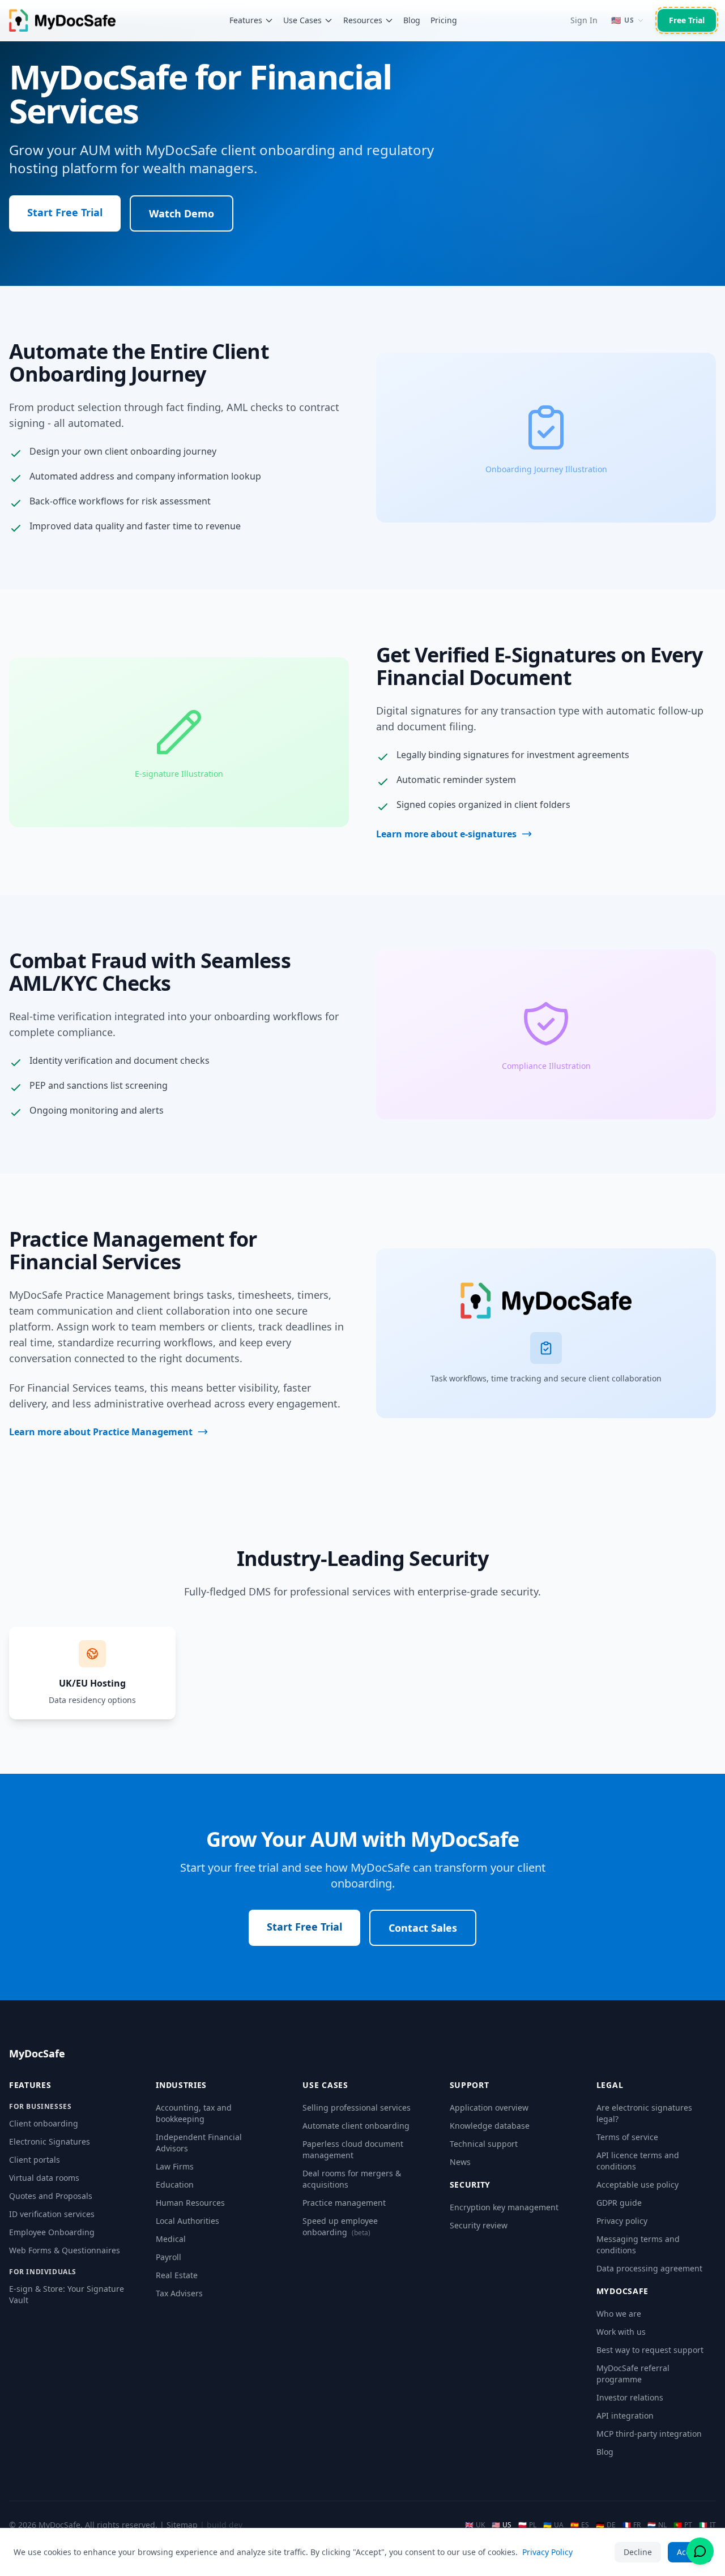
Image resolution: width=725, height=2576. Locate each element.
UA (553, 2525)
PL (527, 2525)
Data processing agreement (649, 2268)
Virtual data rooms (44, 2178)
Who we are (619, 2314)
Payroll (169, 2257)
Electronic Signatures (50, 2141)
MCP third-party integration (649, 2434)
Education (175, 2185)
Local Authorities (187, 2221)
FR (632, 2525)
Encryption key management (504, 2207)
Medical (171, 2239)
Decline (638, 2552)
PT (683, 2525)
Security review (479, 2225)
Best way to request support (650, 2350)
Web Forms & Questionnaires (65, 2250)
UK (475, 2525)
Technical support (484, 2144)
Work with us (621, 2332)
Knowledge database (490, 2126)
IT (707, 2525)
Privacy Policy (547, 2552)
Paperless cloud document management (353, 2149)
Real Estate (177, 2275)
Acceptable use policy (637, 2185)
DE (606, 2525)
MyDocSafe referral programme (633, 2374)
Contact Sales (423, 1928)
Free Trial (687, 20)
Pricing (444, 20)
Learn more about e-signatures (446, 834)
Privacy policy (622, 2221)
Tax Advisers (179, 2293)
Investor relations (630, 2397)
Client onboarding (44, 2123)
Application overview (489, 2108)
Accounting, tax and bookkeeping (194, 2113)
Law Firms (175, 2166)
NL (657, 2525)
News (460, 2162)
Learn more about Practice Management (101, 1432)
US (502, 2525)
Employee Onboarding (52, 2232)
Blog (412, 20)
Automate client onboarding (356, 2126)
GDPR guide (619, 2203)
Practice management (344, 2203)
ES (580, 2525)
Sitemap (182, 2525)
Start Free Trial (65, 212)
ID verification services (52, 2214)
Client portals (35, 2160)
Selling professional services (357, 2108)
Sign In (584, 20)
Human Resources (190, 2203)
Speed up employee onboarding (340, 2226)
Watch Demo (182, 213)
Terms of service (627, 2137)
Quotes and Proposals (51, 2196)
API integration (625, 2415)
